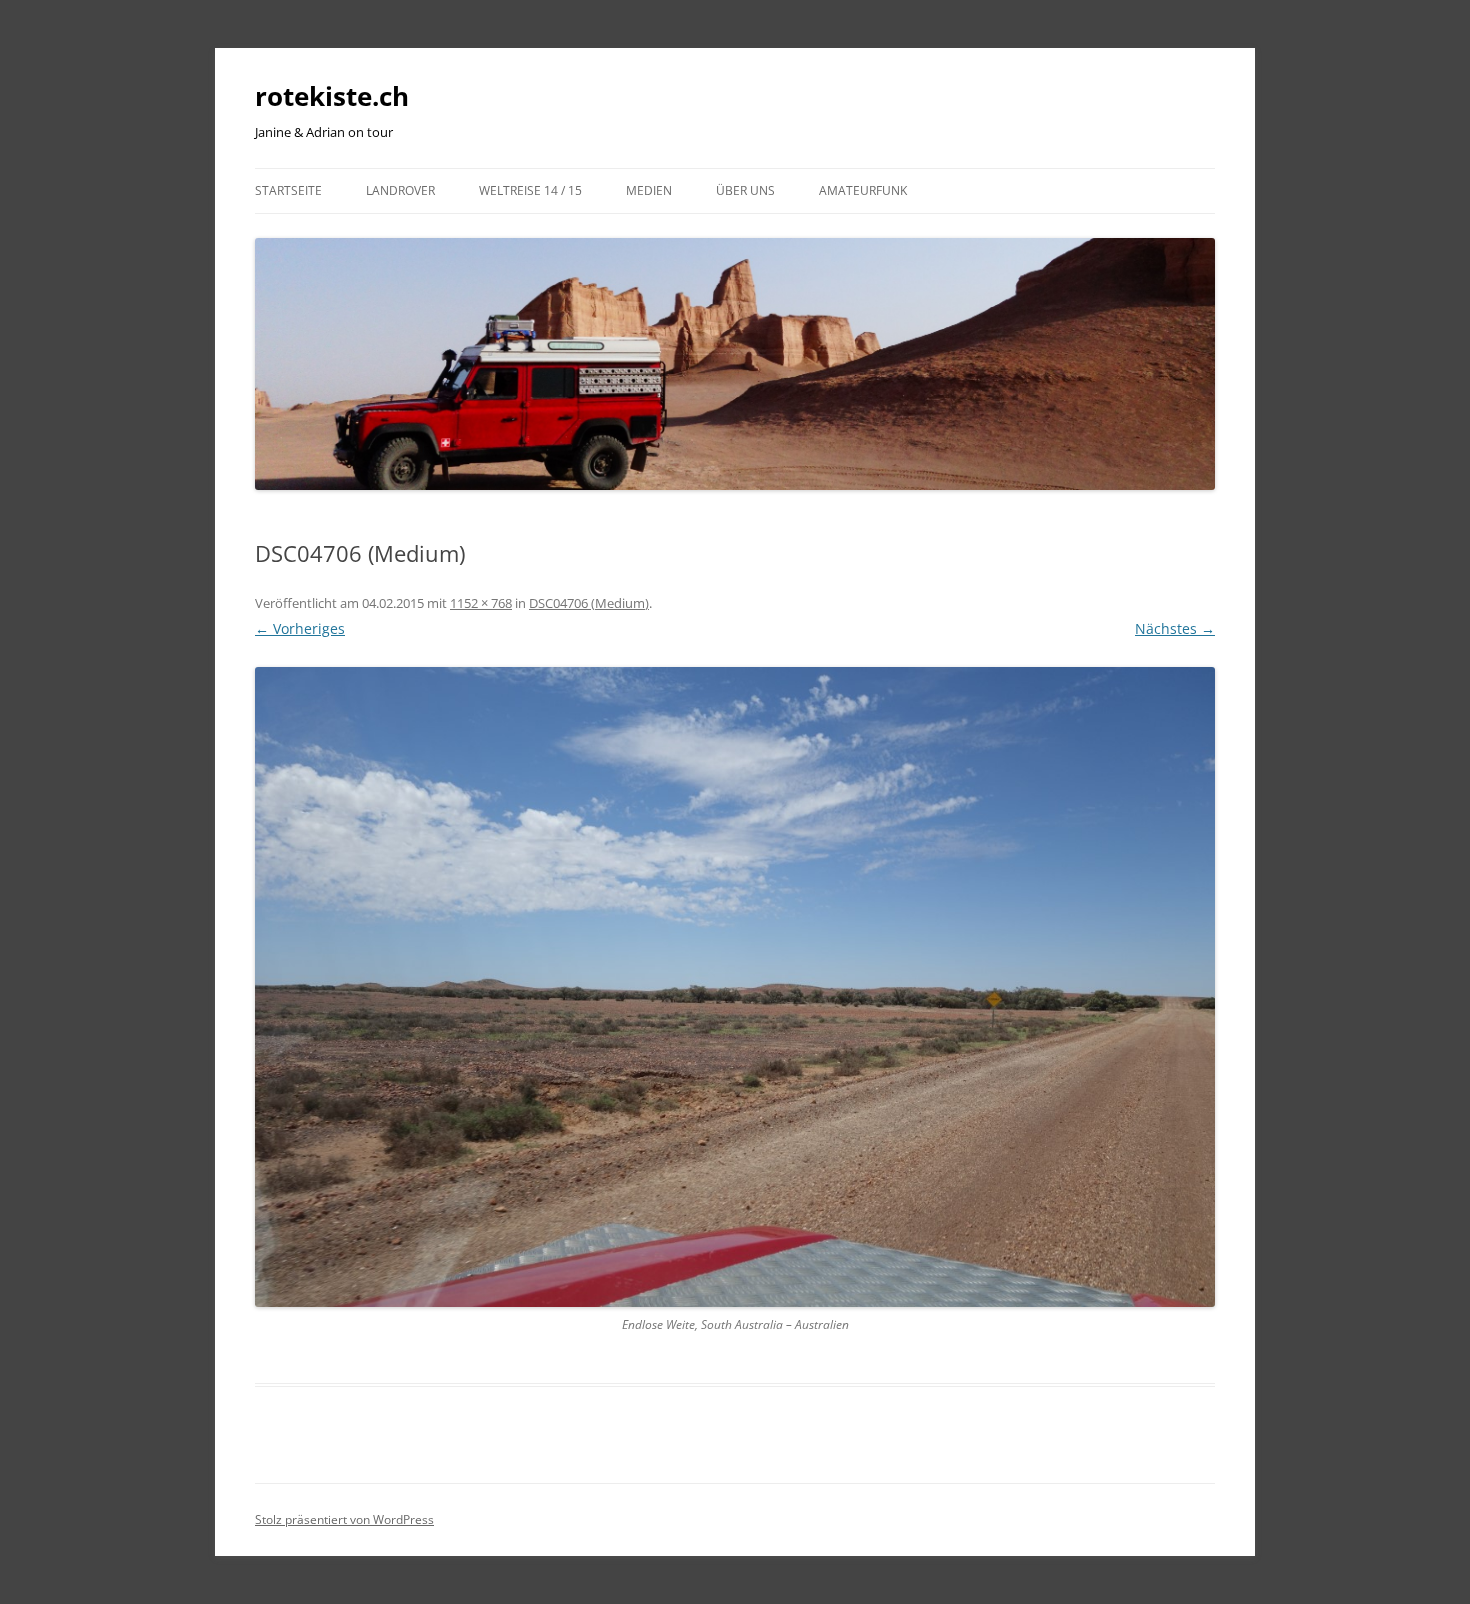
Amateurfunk (863, 190)
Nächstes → (1175, 628)
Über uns (745, 190)
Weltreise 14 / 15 (530, 190)
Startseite (288, 190)
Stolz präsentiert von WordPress (344, 1519)
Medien (649, 190)
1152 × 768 (481, 603)
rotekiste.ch (332, 96)
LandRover (400, 190)
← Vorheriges (300, 628)
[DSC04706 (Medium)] (735, 987)
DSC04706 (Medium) (589, 603)
